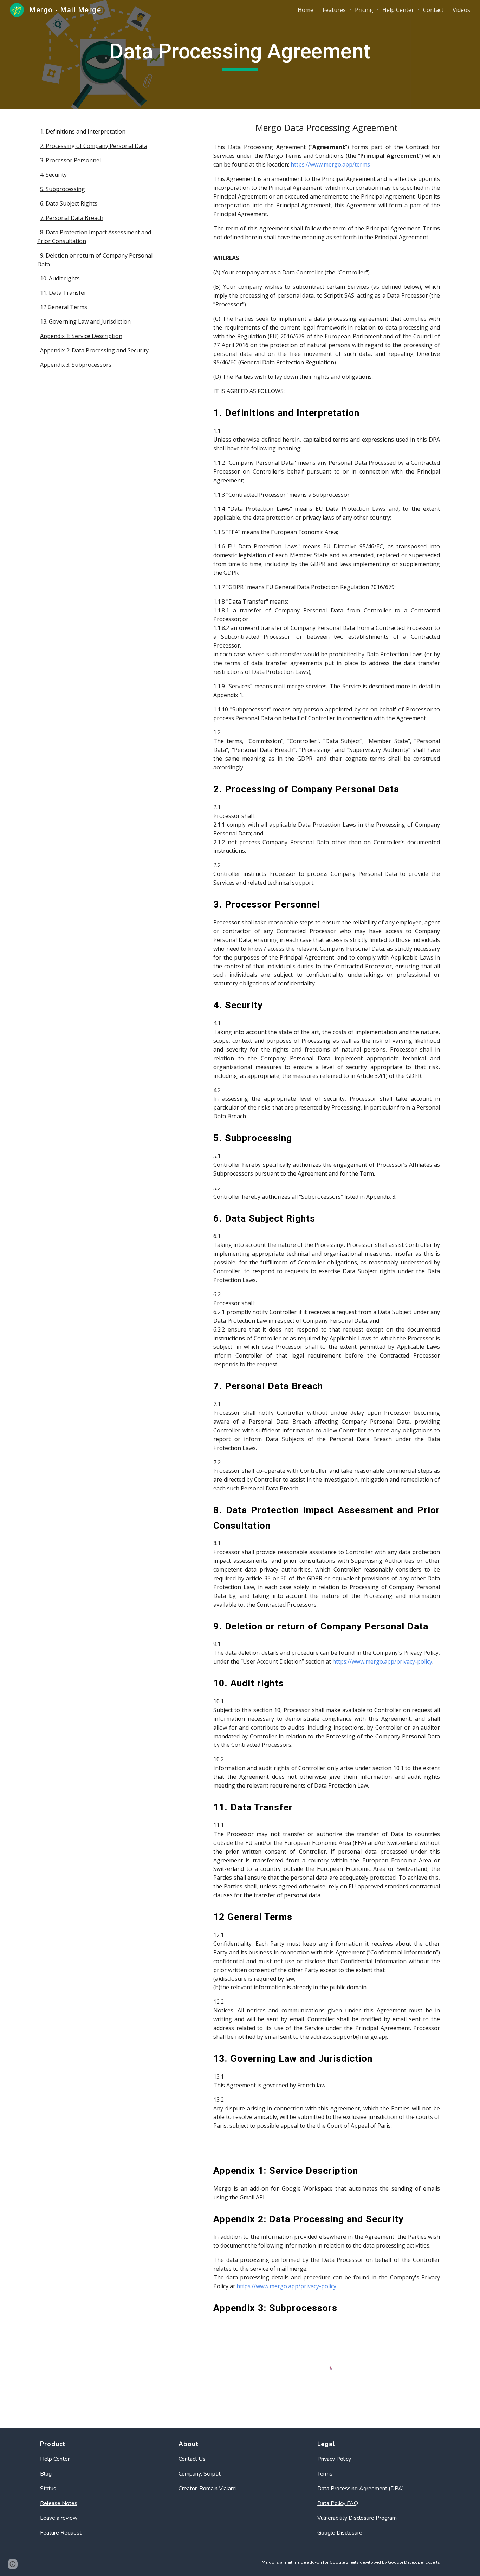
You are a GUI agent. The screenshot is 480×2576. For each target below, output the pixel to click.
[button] (13, 2564)
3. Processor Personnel (70, 160)
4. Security (53, 175)
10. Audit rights (60, 278)
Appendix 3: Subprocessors (76, 365)
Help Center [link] (398, 10)
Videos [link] (461, 10)
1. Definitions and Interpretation (83, 131)
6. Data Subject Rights (69, 203)
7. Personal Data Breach (72, 218)
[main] (240, 54)
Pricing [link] (364, 10)
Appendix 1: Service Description (81, 336)
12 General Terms (64, 307)
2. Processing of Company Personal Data (94, 146)
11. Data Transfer (63, 293)
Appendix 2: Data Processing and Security (94, 350)
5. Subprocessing (63, 189)
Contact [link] (433, 10)
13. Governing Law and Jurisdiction (85, 321)
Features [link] (334, 10)
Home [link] (306, 10)
